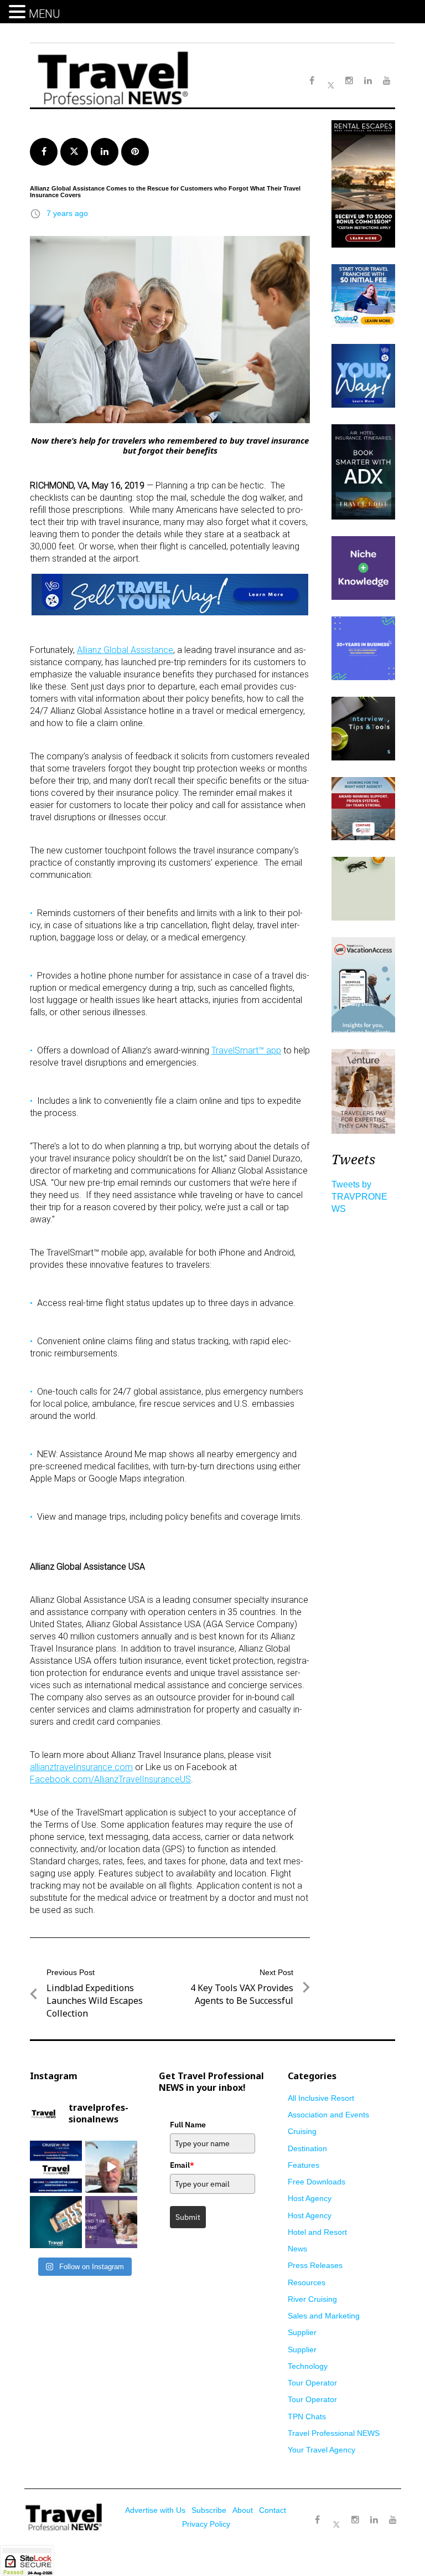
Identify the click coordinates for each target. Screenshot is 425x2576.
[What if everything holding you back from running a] (111, 2222)
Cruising (302, 2131)
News (297, 2249)
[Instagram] (355, 2520)
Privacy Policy (206, 2524)
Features (304, 2165)
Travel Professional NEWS (334, 2433)
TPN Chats (307, 2416)
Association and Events (328, 2115)
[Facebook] (318, 2520)
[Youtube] (393, 2520)
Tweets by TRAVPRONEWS (359, 1197)
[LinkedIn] (374, 2520)
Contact (273, 2510)
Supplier (302, 2332)
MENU (45, 14)
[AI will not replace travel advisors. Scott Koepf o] (111, 2167)
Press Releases (315, 2265)
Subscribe (209, 2510)
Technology (308, 2366)
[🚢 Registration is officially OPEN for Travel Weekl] (56, 2167)
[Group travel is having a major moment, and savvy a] (56, 2222)
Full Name (188, 2125)
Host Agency (310, 2198)
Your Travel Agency (322, 2450)
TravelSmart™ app (246, 1050)
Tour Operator (312, 2383)
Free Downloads (317, 2182)
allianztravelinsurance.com (81, 1767)
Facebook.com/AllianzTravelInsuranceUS (110, 1779)
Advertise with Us (155, 2510)
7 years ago (67, 213)
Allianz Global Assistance (125, 650)
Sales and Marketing (324, 2316)
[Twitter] (336, 2515)
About (243, 2510)
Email (182, 2165)
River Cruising (312, 2299)
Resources (307, 2282)
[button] (19, 12)
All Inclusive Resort (321, 2098)
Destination (307, 2148)
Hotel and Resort (317, 2232)
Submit (188, 2217)
